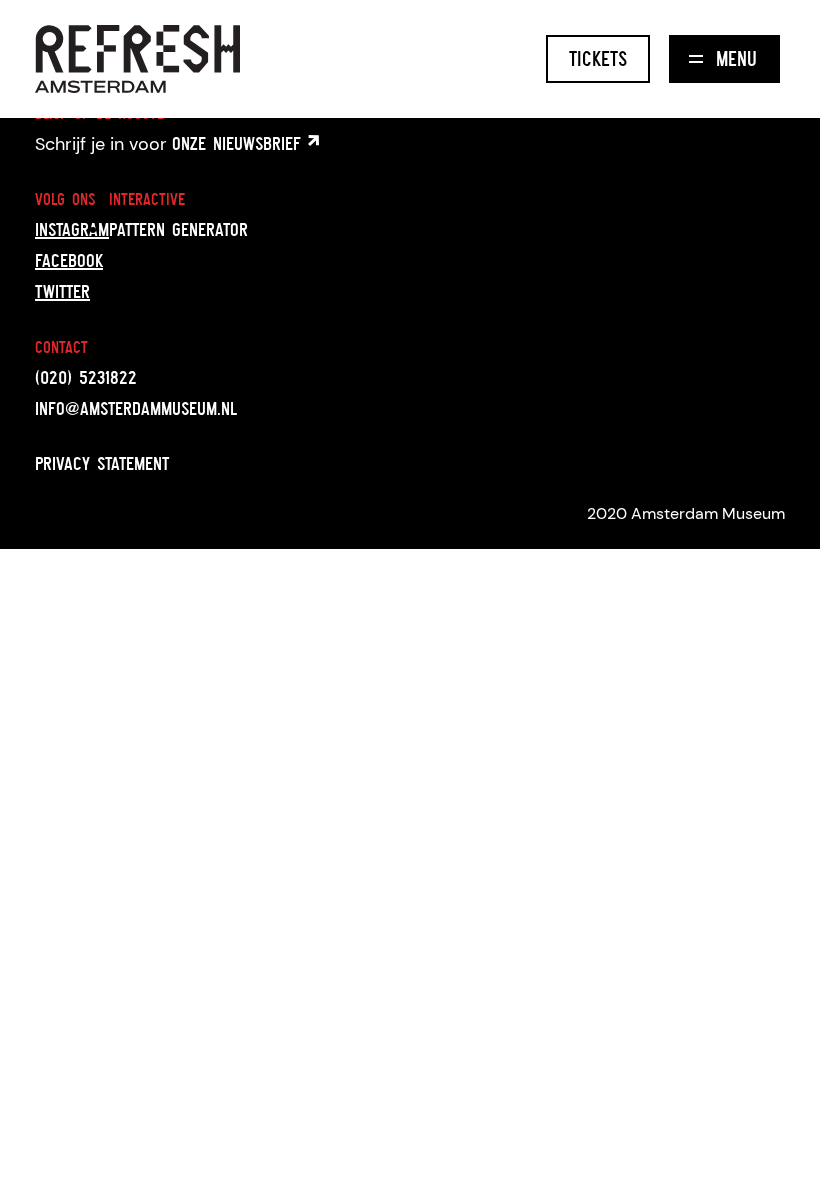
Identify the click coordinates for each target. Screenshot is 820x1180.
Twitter (62, 291)
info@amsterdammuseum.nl (136, 408)
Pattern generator (178, 229)
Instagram (72, 229)
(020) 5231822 (86, 377)
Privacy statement (102, 463)
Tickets (598, 58)
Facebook (69, 260)
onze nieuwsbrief (240, 143)
